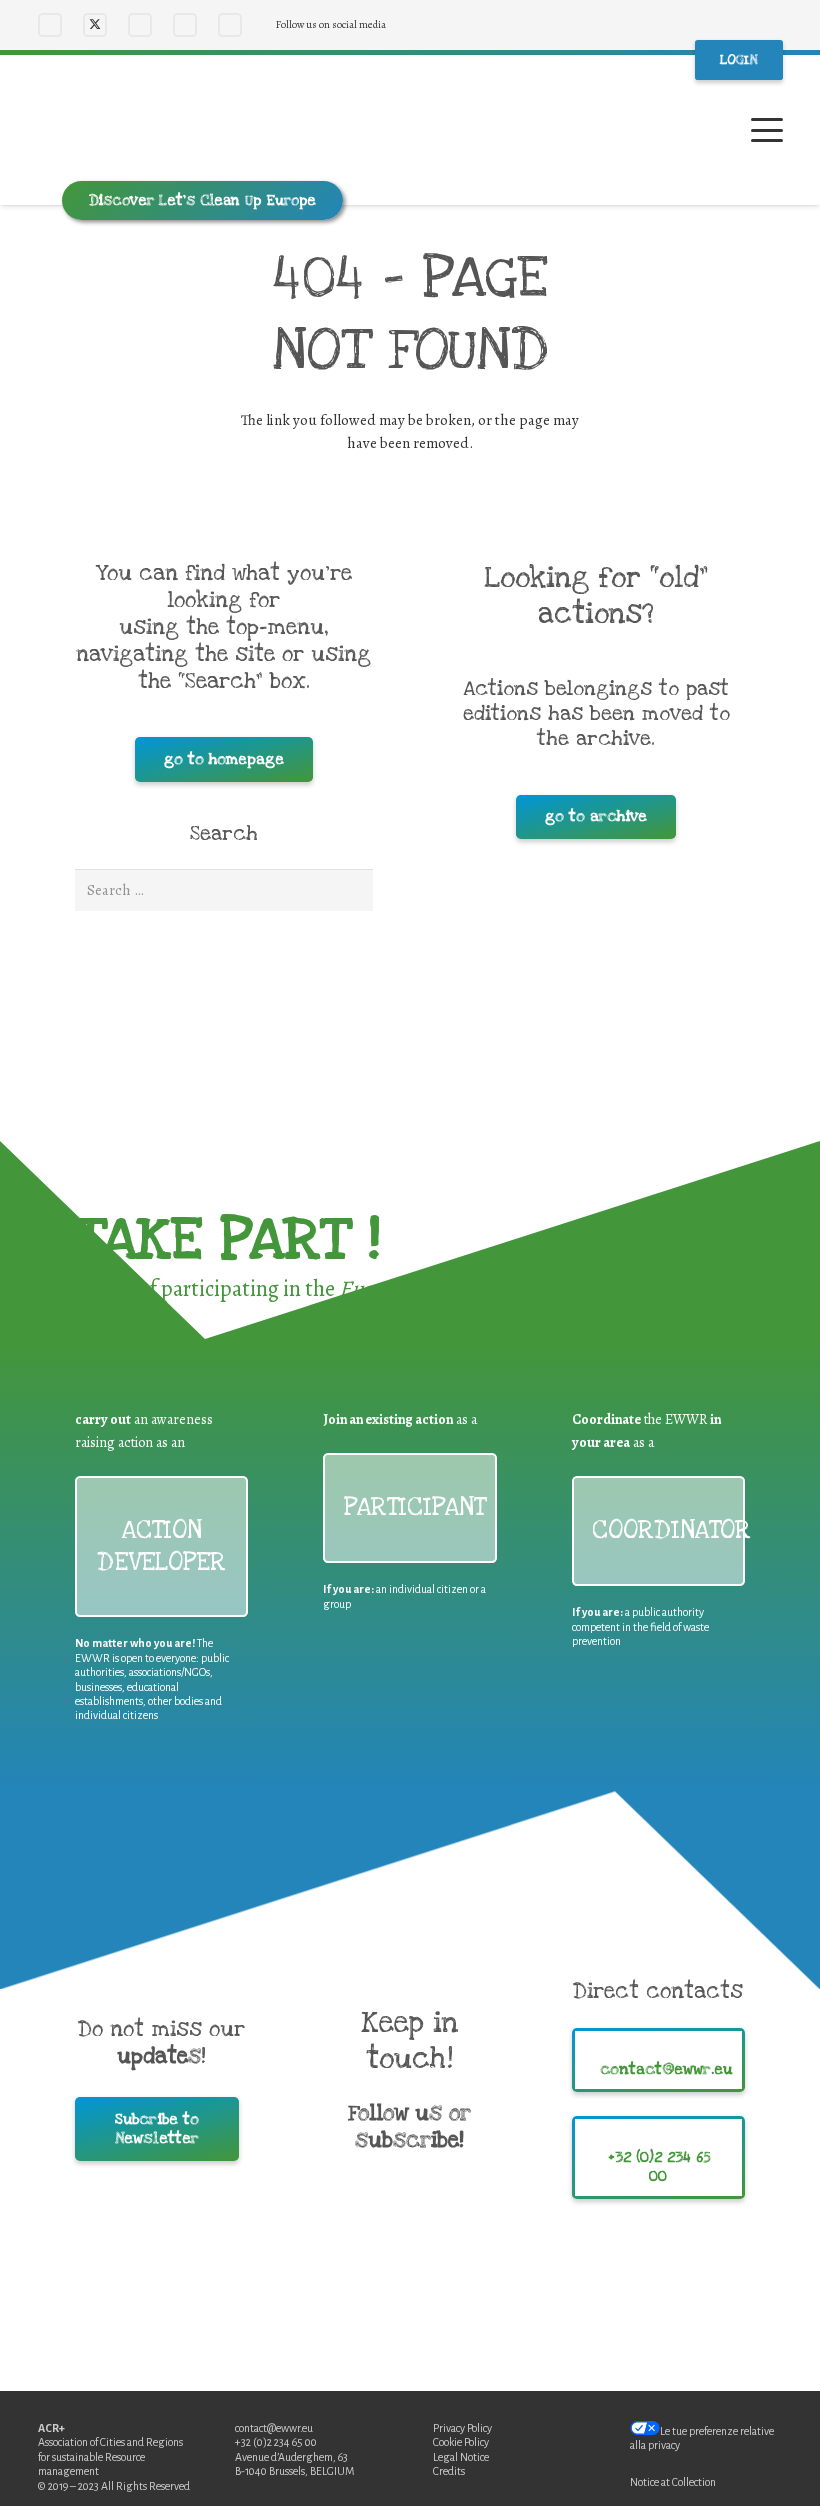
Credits (449, 2471)
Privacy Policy (462, 2428)
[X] (95, 25)
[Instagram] (140, 25)
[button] (767, 130)
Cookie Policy (461, 2442)
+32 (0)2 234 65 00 (276, 2442)
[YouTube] (185, 25)
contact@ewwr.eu (274, 2428)
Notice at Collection (673, 2482)
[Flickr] (230, 25)
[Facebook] (50, 25)
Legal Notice (461, 2457)
